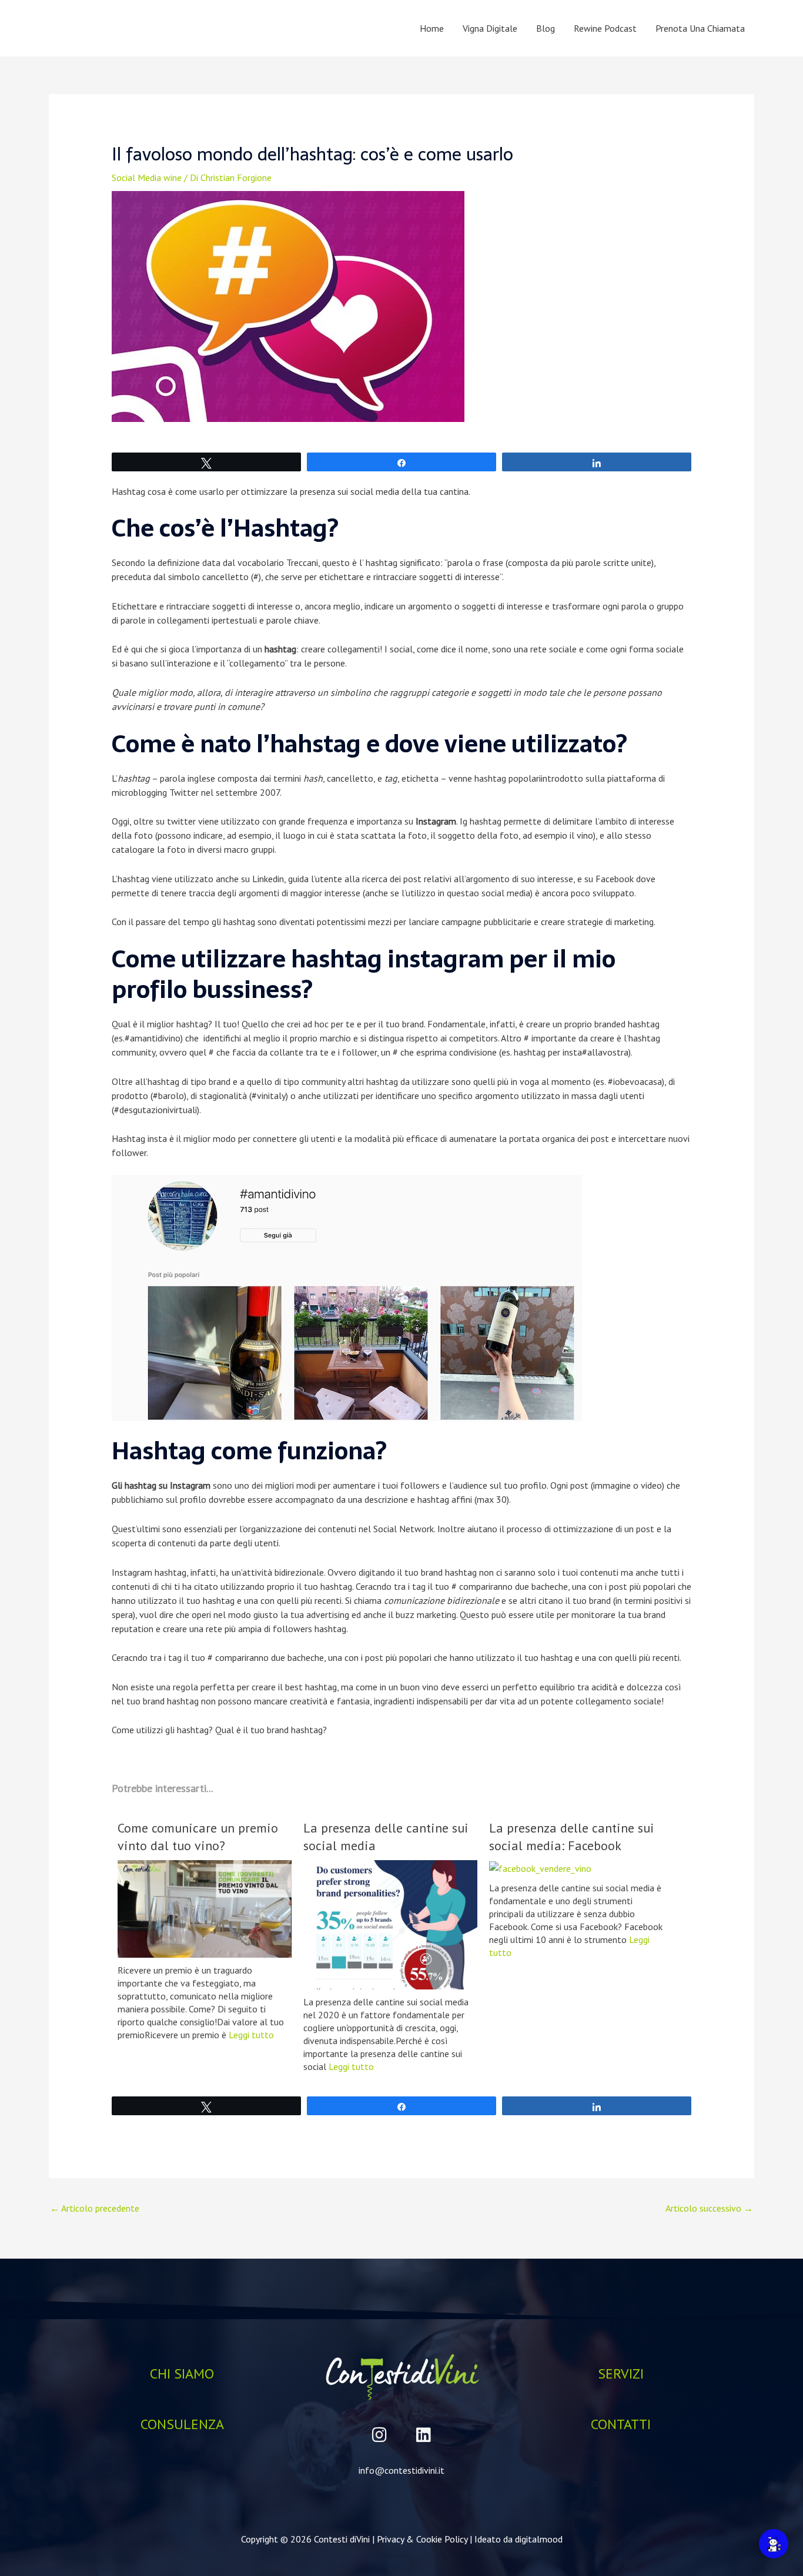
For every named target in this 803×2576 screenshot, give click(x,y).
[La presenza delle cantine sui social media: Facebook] (540, 1867)
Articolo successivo (709, 2208)
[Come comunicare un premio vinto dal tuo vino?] (205, 1908)
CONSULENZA (182, 2424)
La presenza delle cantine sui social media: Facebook (572, 1837)
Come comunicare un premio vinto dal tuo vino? (198, 1837)
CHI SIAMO (182, 2374)
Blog (546, 28)
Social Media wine (147, 177)
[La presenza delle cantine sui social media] (390, 1924)
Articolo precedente (95, 2208)
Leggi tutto (251, 2035)
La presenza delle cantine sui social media (386, 1837)
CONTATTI (621, 2424)
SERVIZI (621, 2374)
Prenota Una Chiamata (700, 28)
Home (432, 28)
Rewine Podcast (605, 28)
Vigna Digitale (490, 28)
